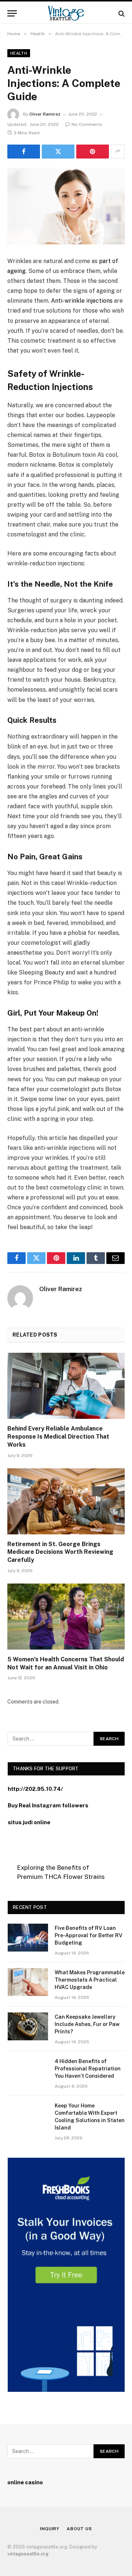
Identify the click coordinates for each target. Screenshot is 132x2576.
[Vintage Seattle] (66, 13)
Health (19, 53)
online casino (25, 2482)
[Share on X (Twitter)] (58, 152)
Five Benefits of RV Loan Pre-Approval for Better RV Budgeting (89, 1935)
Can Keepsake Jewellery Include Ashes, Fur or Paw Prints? (87, 2024)
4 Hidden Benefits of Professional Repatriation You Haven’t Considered (88, 2069)
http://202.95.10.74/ (35, 1789)
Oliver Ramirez (45, 114)
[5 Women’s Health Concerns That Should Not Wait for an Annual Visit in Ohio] (66, 1617)
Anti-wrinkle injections (82, 301)
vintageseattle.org (28, 2554)
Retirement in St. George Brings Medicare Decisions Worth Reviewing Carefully (60, 1552)
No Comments (87, 124)
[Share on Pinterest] (93, 152)
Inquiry (50, 2529)
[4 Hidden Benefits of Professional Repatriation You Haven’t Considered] (28, 2071)
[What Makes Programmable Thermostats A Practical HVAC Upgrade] (28, 1982)
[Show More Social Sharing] (118, 152)
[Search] (121, 13)
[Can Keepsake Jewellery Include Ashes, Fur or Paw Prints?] (28, 2026)
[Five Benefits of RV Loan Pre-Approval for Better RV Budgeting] (28, 1938)
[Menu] (12, 13)
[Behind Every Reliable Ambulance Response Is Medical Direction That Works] (66, 1386)
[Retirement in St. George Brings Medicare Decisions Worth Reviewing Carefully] (66, 1501)
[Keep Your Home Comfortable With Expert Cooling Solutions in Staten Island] (28, 2115)
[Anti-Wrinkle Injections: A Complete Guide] (66, 206)
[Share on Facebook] (24, 152)
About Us (79, 2529)
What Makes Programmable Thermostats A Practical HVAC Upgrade (90, 1980)
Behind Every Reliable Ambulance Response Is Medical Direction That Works (58, 1437)
